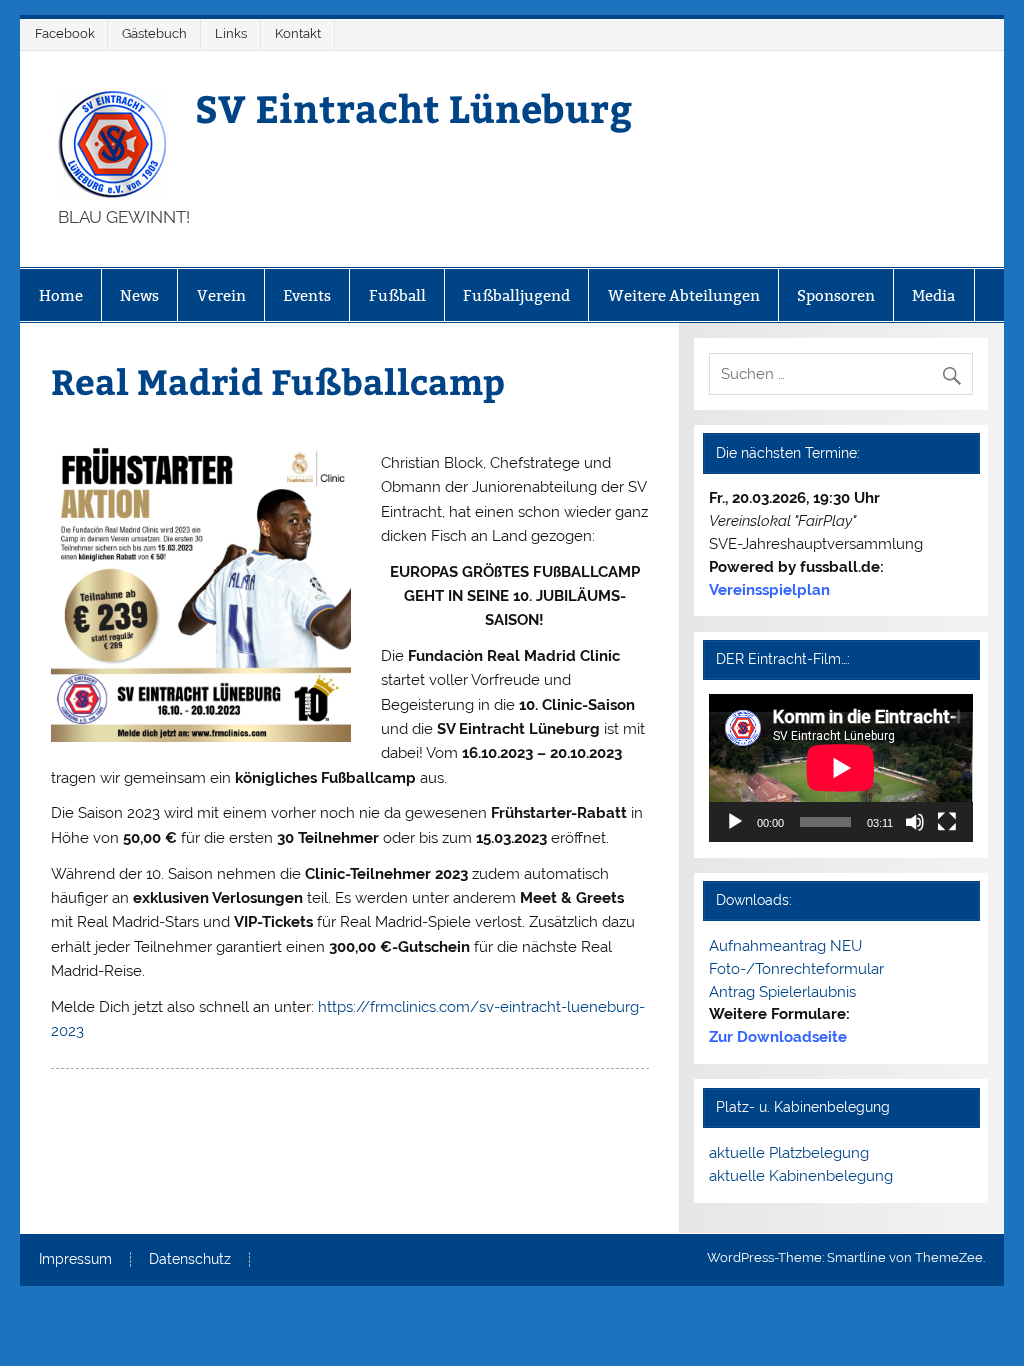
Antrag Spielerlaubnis (782, 992)
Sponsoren (836, 295)
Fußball (397, 295)
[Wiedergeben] (735, 822)
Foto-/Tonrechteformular (796, 969)
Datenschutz (190, 1260)
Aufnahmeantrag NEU (785, 946)
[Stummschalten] (915, 822)
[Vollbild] (947, 822)
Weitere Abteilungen (684, 295)
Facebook (65, 33)
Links (231, 33)
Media (933, 295)
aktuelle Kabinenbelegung (801, 1176)
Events (307, 295)
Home (61, 295)
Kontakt (298, 33)
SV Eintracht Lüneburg (413, 107)
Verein (221, 295)
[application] (841, 768)
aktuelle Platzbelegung (789, 1153)
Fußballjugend (516, 295)
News (139, 295)
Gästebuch (154, 33)
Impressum (75, 1260)
